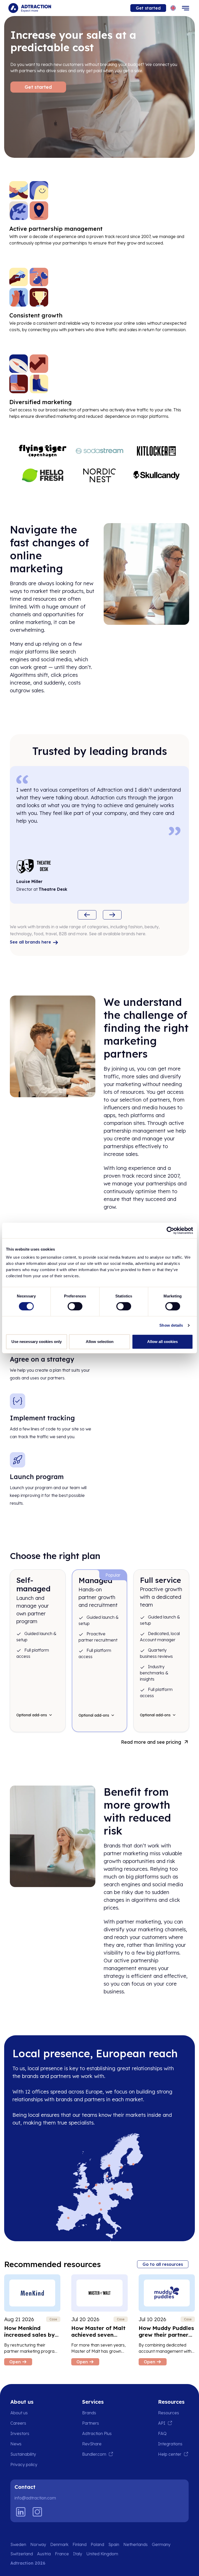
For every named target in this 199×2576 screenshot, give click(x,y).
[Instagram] (37, 2512)
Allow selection (100, 1342)
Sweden (18, 2544)
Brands (89, 2413)
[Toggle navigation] (186, 8)
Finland (80, 2544)
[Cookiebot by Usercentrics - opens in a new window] (170, 1230)
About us (19, 2413)
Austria (44, 2554)
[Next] (112, 915)
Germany (161, 2544)
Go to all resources (163, 2264)
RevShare (92, 2444)
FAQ (162, 2433)
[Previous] (87, 915)
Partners (91, 2423)
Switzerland (22, 2554)
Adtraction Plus (97, 2433)
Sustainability (23, 2454)
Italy (78, 2554)
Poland (97, 2544)
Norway (38, 2544)
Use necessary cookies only (37, 1342)
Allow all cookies (162, 1342)
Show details (171, 1325)
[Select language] (173, 8)
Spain (114, 2544)
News (16, 2444)
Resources (169, 2413)
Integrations (170, 2444)
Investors (20, 2433)
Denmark (59, 2544)
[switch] (75, 1306)
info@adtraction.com (35, 2498)
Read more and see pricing (151, 1742)
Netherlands (136, 2544)
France (62, 2554)
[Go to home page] (30, 8)
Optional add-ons (32, 1715)
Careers (18, 2423)
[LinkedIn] (21, 2512)
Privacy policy (24, 2464)
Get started (148, 8)
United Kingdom (102, 2554)
